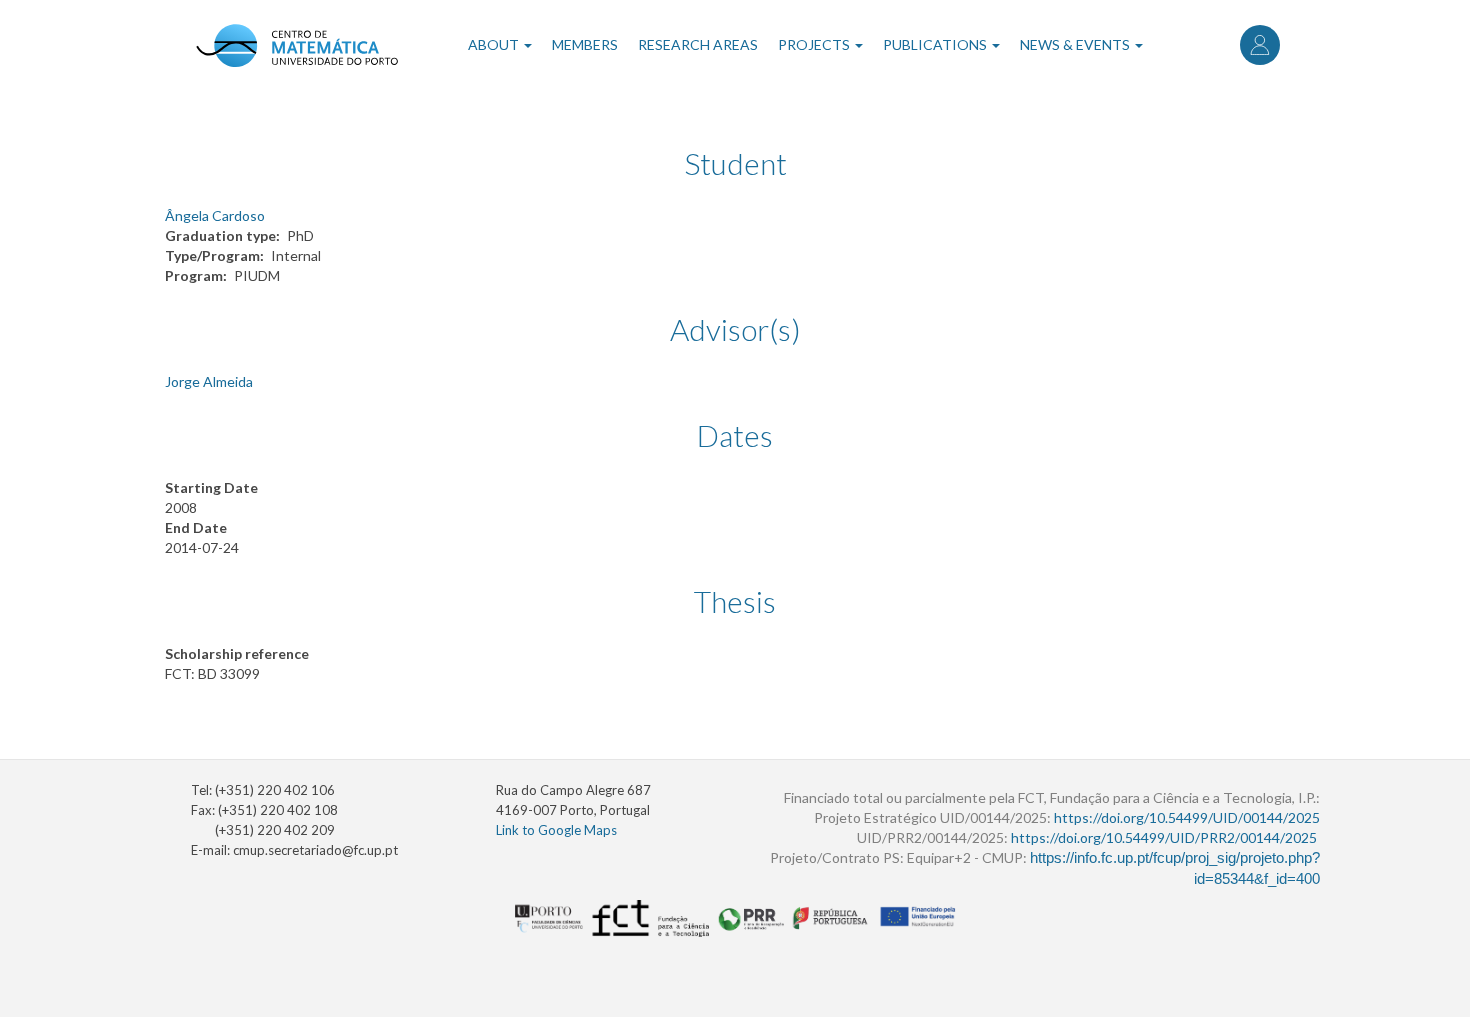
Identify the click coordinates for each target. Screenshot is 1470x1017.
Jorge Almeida (209, 381)
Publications (936, 44)
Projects (815, 44)
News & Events (1076, 44)
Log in (1260, 45)
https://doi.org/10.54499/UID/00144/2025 (1187, 817)
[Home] (296, 45)
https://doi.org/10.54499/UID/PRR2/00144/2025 (1164, 837)
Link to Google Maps (556, 830)
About (495, 44)
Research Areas (698, 44)
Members (585, 44)
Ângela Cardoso (215, 215)
